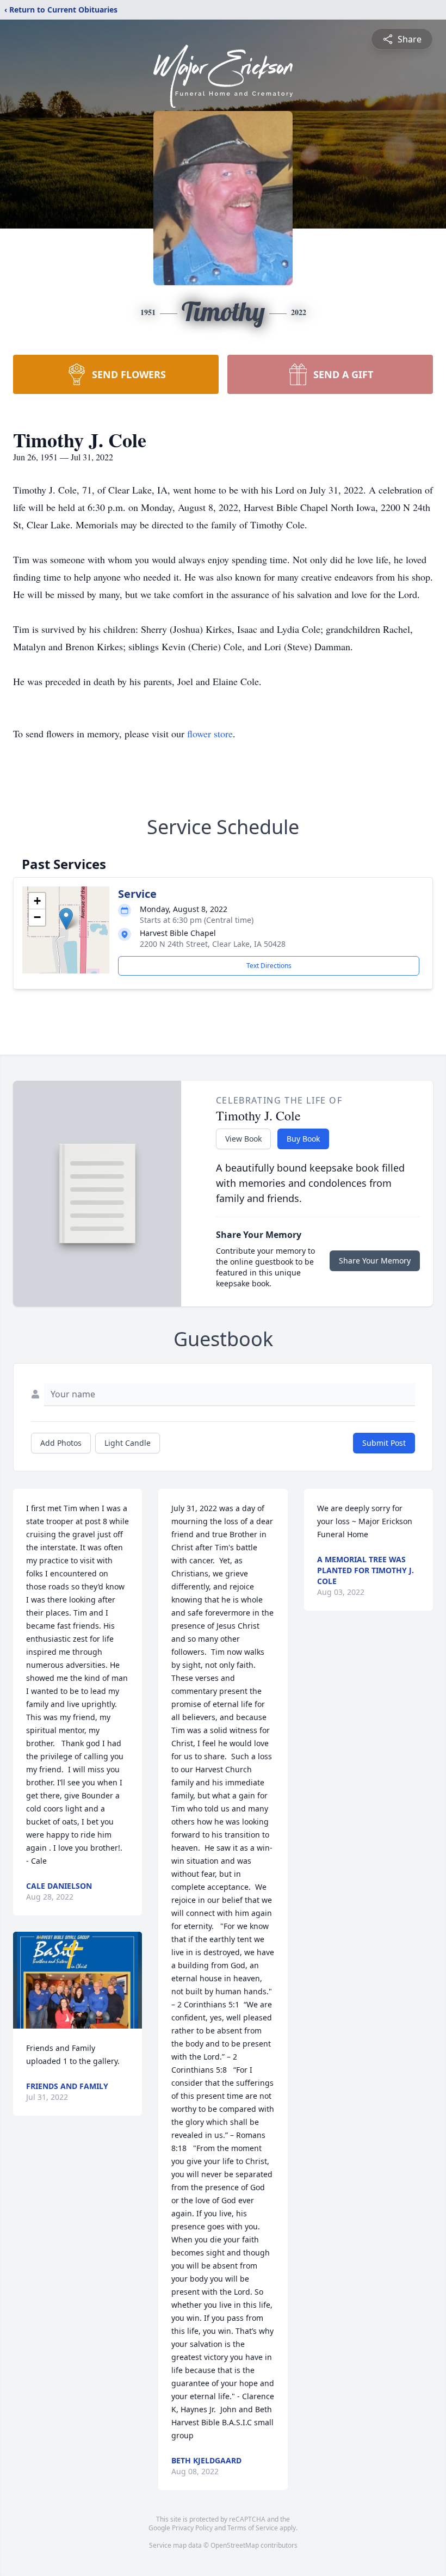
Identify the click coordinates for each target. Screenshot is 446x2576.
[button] (66, 919)
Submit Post (384, 1443)
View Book (243, 1139)
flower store (210, 734)
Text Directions (269, 966)
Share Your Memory (375, 1261)
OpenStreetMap (235, 2545)
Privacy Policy (192, 2528)
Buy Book (303, 1139)
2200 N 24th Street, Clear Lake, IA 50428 (213, 944)
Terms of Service (253, 2528)
